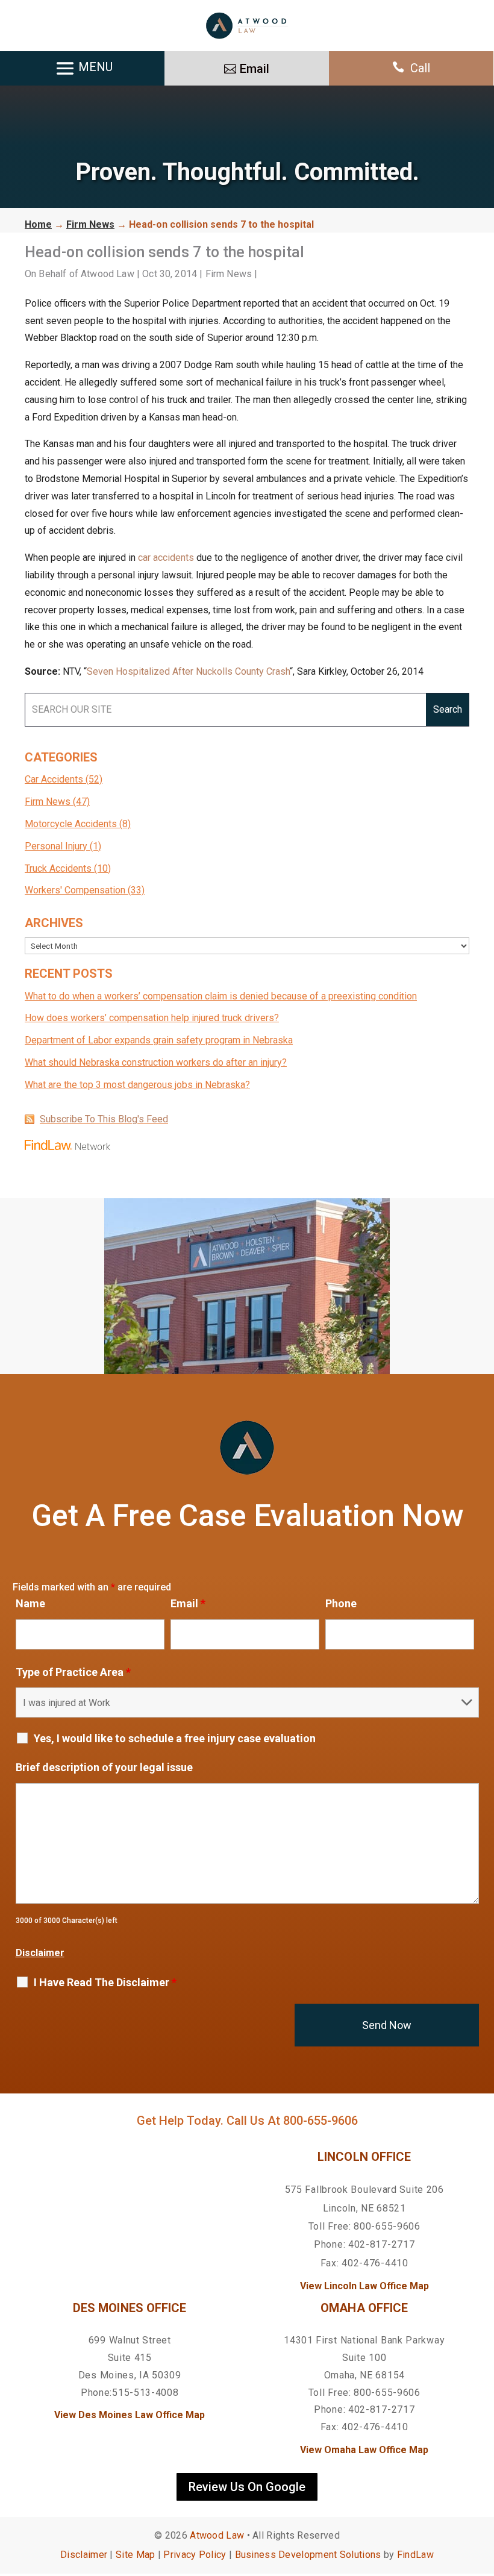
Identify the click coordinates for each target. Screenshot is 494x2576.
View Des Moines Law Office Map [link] (130, 2415)
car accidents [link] (166, 558)
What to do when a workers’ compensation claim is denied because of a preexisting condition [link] (221, 996)
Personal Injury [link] (56, 846)
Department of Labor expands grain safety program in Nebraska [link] (159, 1040)
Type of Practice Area (73, 1672)
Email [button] (255, 69)
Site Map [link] (135, 2555)
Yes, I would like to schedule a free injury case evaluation (175, 1739)
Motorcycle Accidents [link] (71, 824)
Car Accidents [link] (54, 779)
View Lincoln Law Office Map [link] (364, 2286)
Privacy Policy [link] (195, 2555)
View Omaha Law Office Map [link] (364, 2450)
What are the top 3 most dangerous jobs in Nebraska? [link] (137, 1085)
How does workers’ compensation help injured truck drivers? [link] (152, 1018)
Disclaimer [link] (84, 2555)
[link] (247, 26)
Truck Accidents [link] (58, 868)
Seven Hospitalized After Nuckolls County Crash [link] (188, 671)
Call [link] (420, 68)
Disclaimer (40, 1953)
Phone (341, 1603)
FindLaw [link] (415, 2555)
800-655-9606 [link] (320, 2121)
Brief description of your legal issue (104, 1767)
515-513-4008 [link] (145, 2393)
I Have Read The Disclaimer (105, 1983)
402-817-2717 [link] (381, 2244)
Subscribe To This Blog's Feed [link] (104, 1119)
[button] (482, 2489)
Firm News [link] (229, 274)
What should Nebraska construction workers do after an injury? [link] (156, 1062)
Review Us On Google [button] (247, 2487)
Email (188, 1603)
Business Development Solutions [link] (308, 2555)
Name (30, 1603)
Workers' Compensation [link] (75, 890)
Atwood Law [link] (108, 274)
